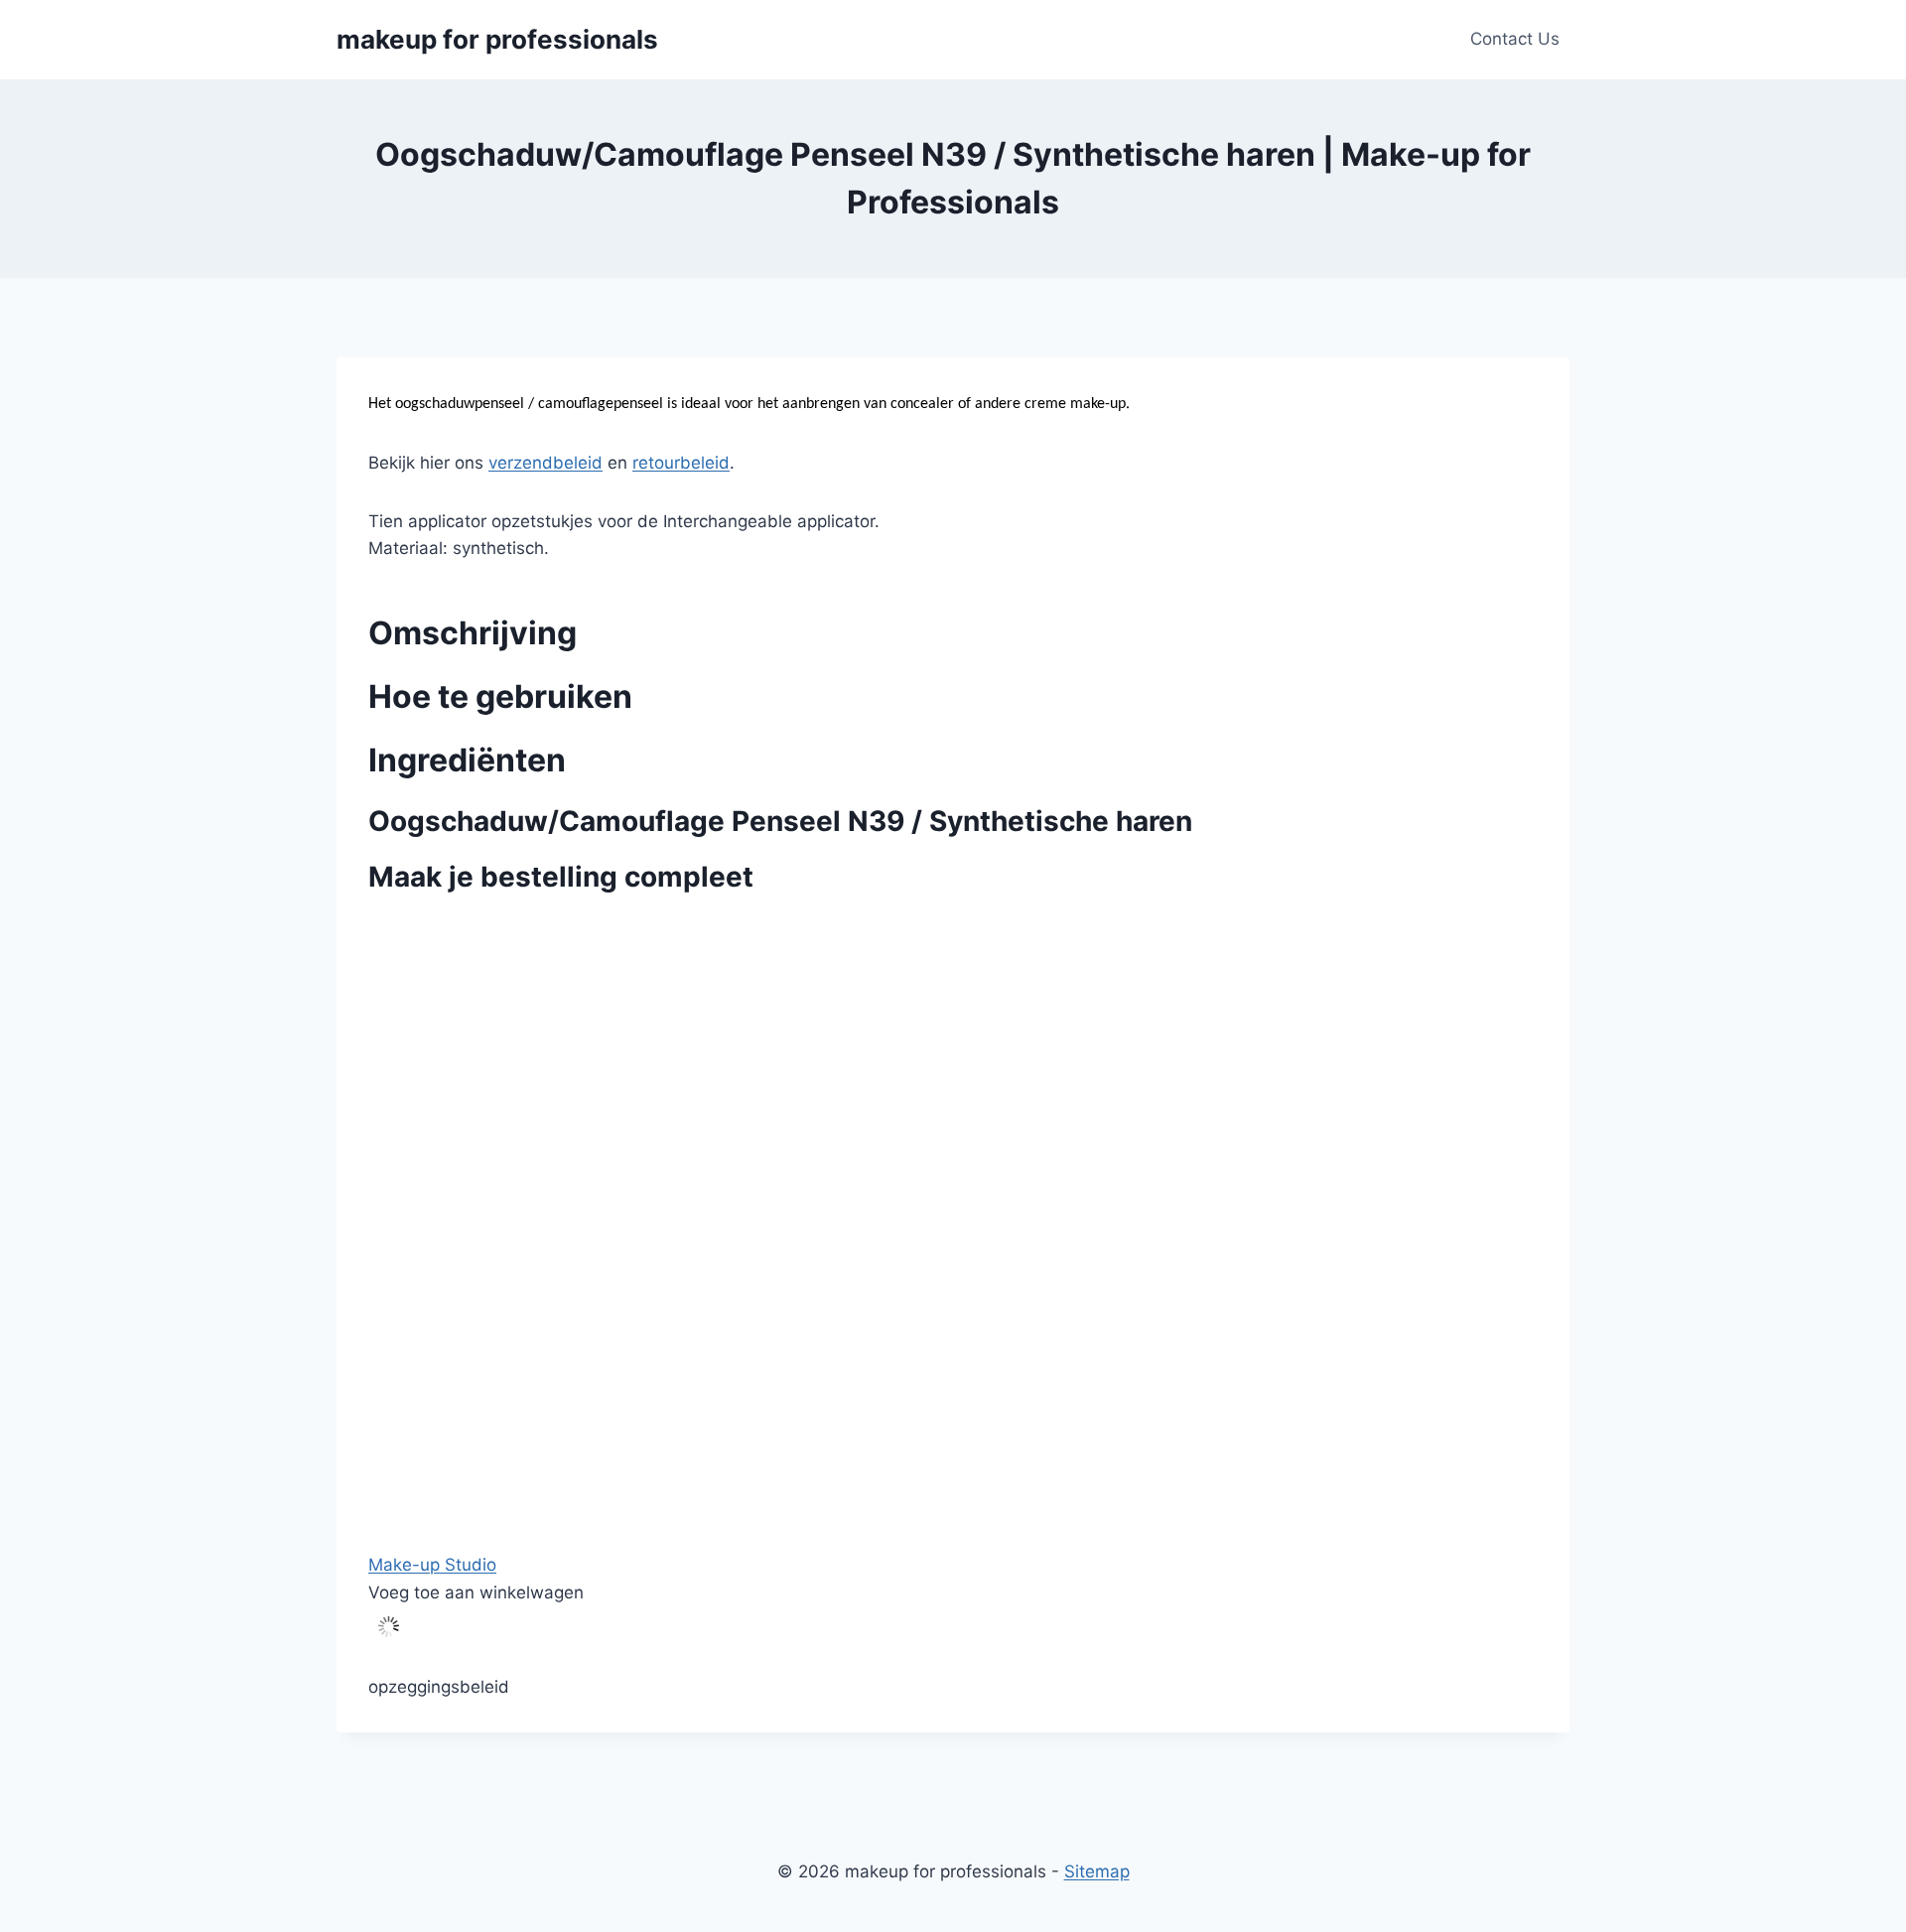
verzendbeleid (545, 463)
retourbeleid (681, 463)
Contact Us (1515, 39)
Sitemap (1097, 1871)
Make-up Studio (432, 1565)
